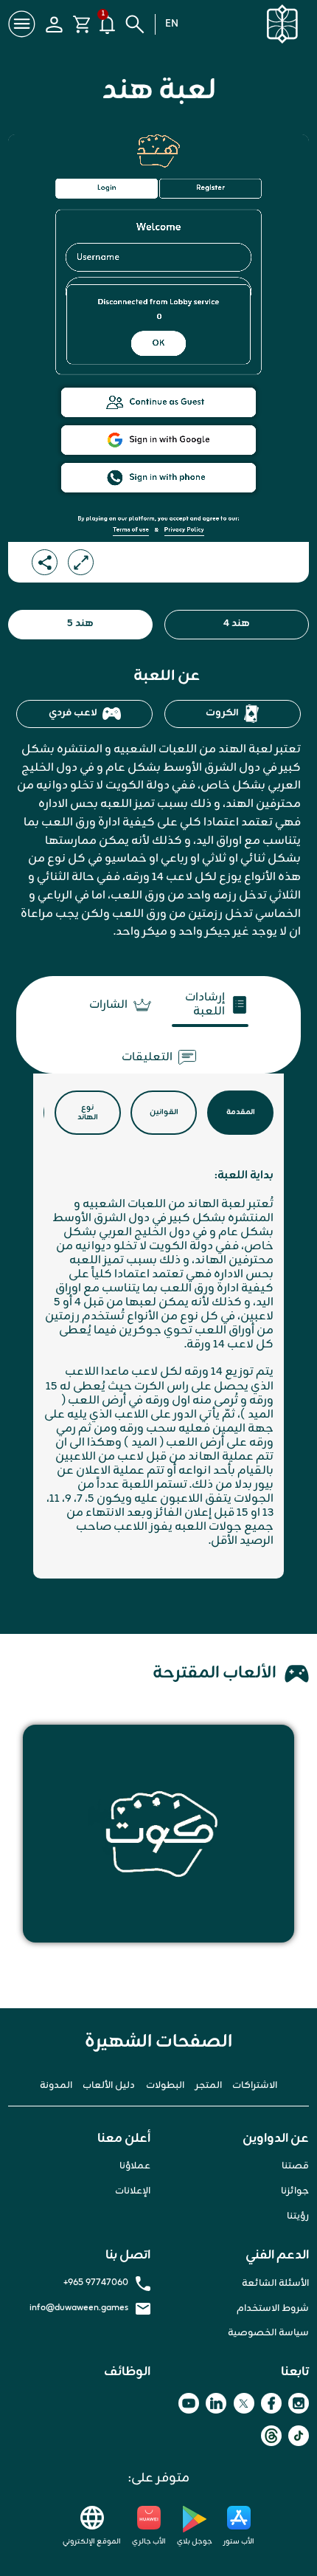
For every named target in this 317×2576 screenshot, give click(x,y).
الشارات (108, 1005)
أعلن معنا (124, 2139)
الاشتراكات (255, 2086)
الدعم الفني (277, 2256)
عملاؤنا (135, 2166)
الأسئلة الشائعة (275, 2284)
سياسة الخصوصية (268, 2333)
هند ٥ (80, 624)
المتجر (209, 2086)
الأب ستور (239, 2542)
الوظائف (127, 2372)
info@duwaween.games (79, 2309)
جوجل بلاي (195, 2542)
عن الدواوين (276, 2139)
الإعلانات (133, 2191)
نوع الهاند (88, 1113)
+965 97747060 (96, 2284)
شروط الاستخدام (273, 2309)
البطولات (165, 2086)
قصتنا (295, 2166)
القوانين (164, 1112)
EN (172, 24)
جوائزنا (295, 2191)
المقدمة (241, 1112)
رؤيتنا (298, 2216)
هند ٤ (237, 624)
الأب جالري (149, 2542)
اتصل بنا (128, 2256)
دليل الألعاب (109, 2086)
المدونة (56, 2086)
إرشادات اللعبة (205, 1006)
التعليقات (147, 1058)
